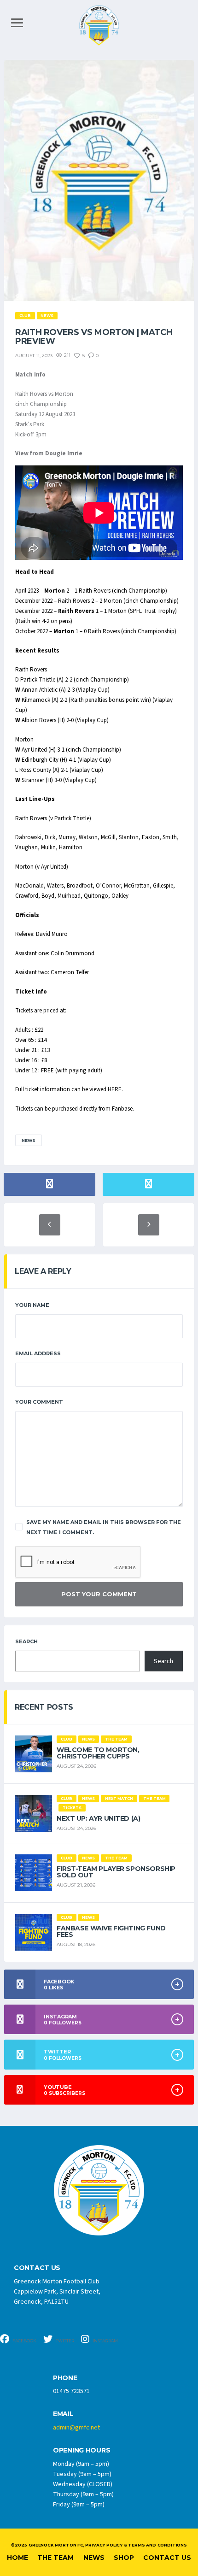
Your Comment (39, 1402)
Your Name (32, 1305)
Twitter (64, 2341)
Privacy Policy (104, 2545)
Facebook (24, 2341)
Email (63, 2414)
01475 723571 (71, 2391)
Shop (124, 2558)
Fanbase (122, 1109)
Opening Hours (82, 2450)
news (29, 1140)
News (94, 2558)
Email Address (38, 1353)
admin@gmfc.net (76, 2428)
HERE (115, 1089)
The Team (55, 2558)
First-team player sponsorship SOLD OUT (116, 1872)
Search (26, 1641)
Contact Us (167, 2558)
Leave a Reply (43, 1271)
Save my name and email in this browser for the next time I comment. (104, 1527)
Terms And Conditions (157, 2545)
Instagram (105, 2341)
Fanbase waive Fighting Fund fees (111, 1931)
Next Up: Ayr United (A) (98, 1818)
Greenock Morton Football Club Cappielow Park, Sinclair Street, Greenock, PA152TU (57, 2292)
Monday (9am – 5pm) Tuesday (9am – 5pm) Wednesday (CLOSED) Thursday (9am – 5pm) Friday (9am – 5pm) (83, 2484)
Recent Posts (44, 1707)
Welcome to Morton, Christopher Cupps (98, 1753)
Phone (65, 2378)
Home (17, 2558)
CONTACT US (37, 2268)
